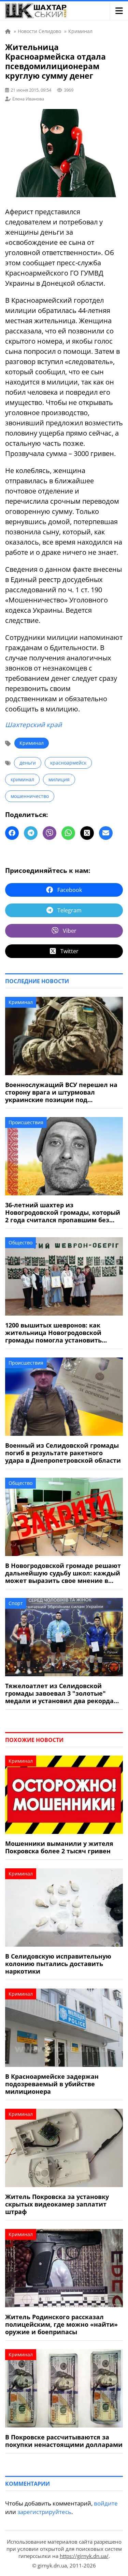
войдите (106, 2503)
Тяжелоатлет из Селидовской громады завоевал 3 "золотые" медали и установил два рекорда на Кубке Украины (59, 1693)
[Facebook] (12, 833)
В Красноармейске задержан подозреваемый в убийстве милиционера (52, 2084)
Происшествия (26, 1122)
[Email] (106, 833)
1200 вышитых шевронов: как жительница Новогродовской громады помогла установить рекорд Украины (53, 1333)
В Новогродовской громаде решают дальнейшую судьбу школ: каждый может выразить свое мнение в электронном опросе (63, 1573)
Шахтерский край (33, 725)
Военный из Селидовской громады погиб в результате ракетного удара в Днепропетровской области (63, 1453)
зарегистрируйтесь (44, 2512)
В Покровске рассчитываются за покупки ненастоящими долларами (64, 2441)
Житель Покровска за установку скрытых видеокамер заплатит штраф (57, 2204)
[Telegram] (31, 833)
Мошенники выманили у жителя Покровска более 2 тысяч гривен (59, 1847)
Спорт (16, 1603)
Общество (20, 1243)
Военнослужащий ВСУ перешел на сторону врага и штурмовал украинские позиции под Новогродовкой (61, 1092)
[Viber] (49, 833)
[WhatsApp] (68, 833)
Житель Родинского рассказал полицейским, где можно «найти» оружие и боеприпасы (61, 2324)
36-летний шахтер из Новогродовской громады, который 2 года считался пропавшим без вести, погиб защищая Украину (63, 1212)
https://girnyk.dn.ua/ (84, 2556)
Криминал (32, 743)
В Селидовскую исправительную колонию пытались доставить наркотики (58, 1964)
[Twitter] (87, 833)
